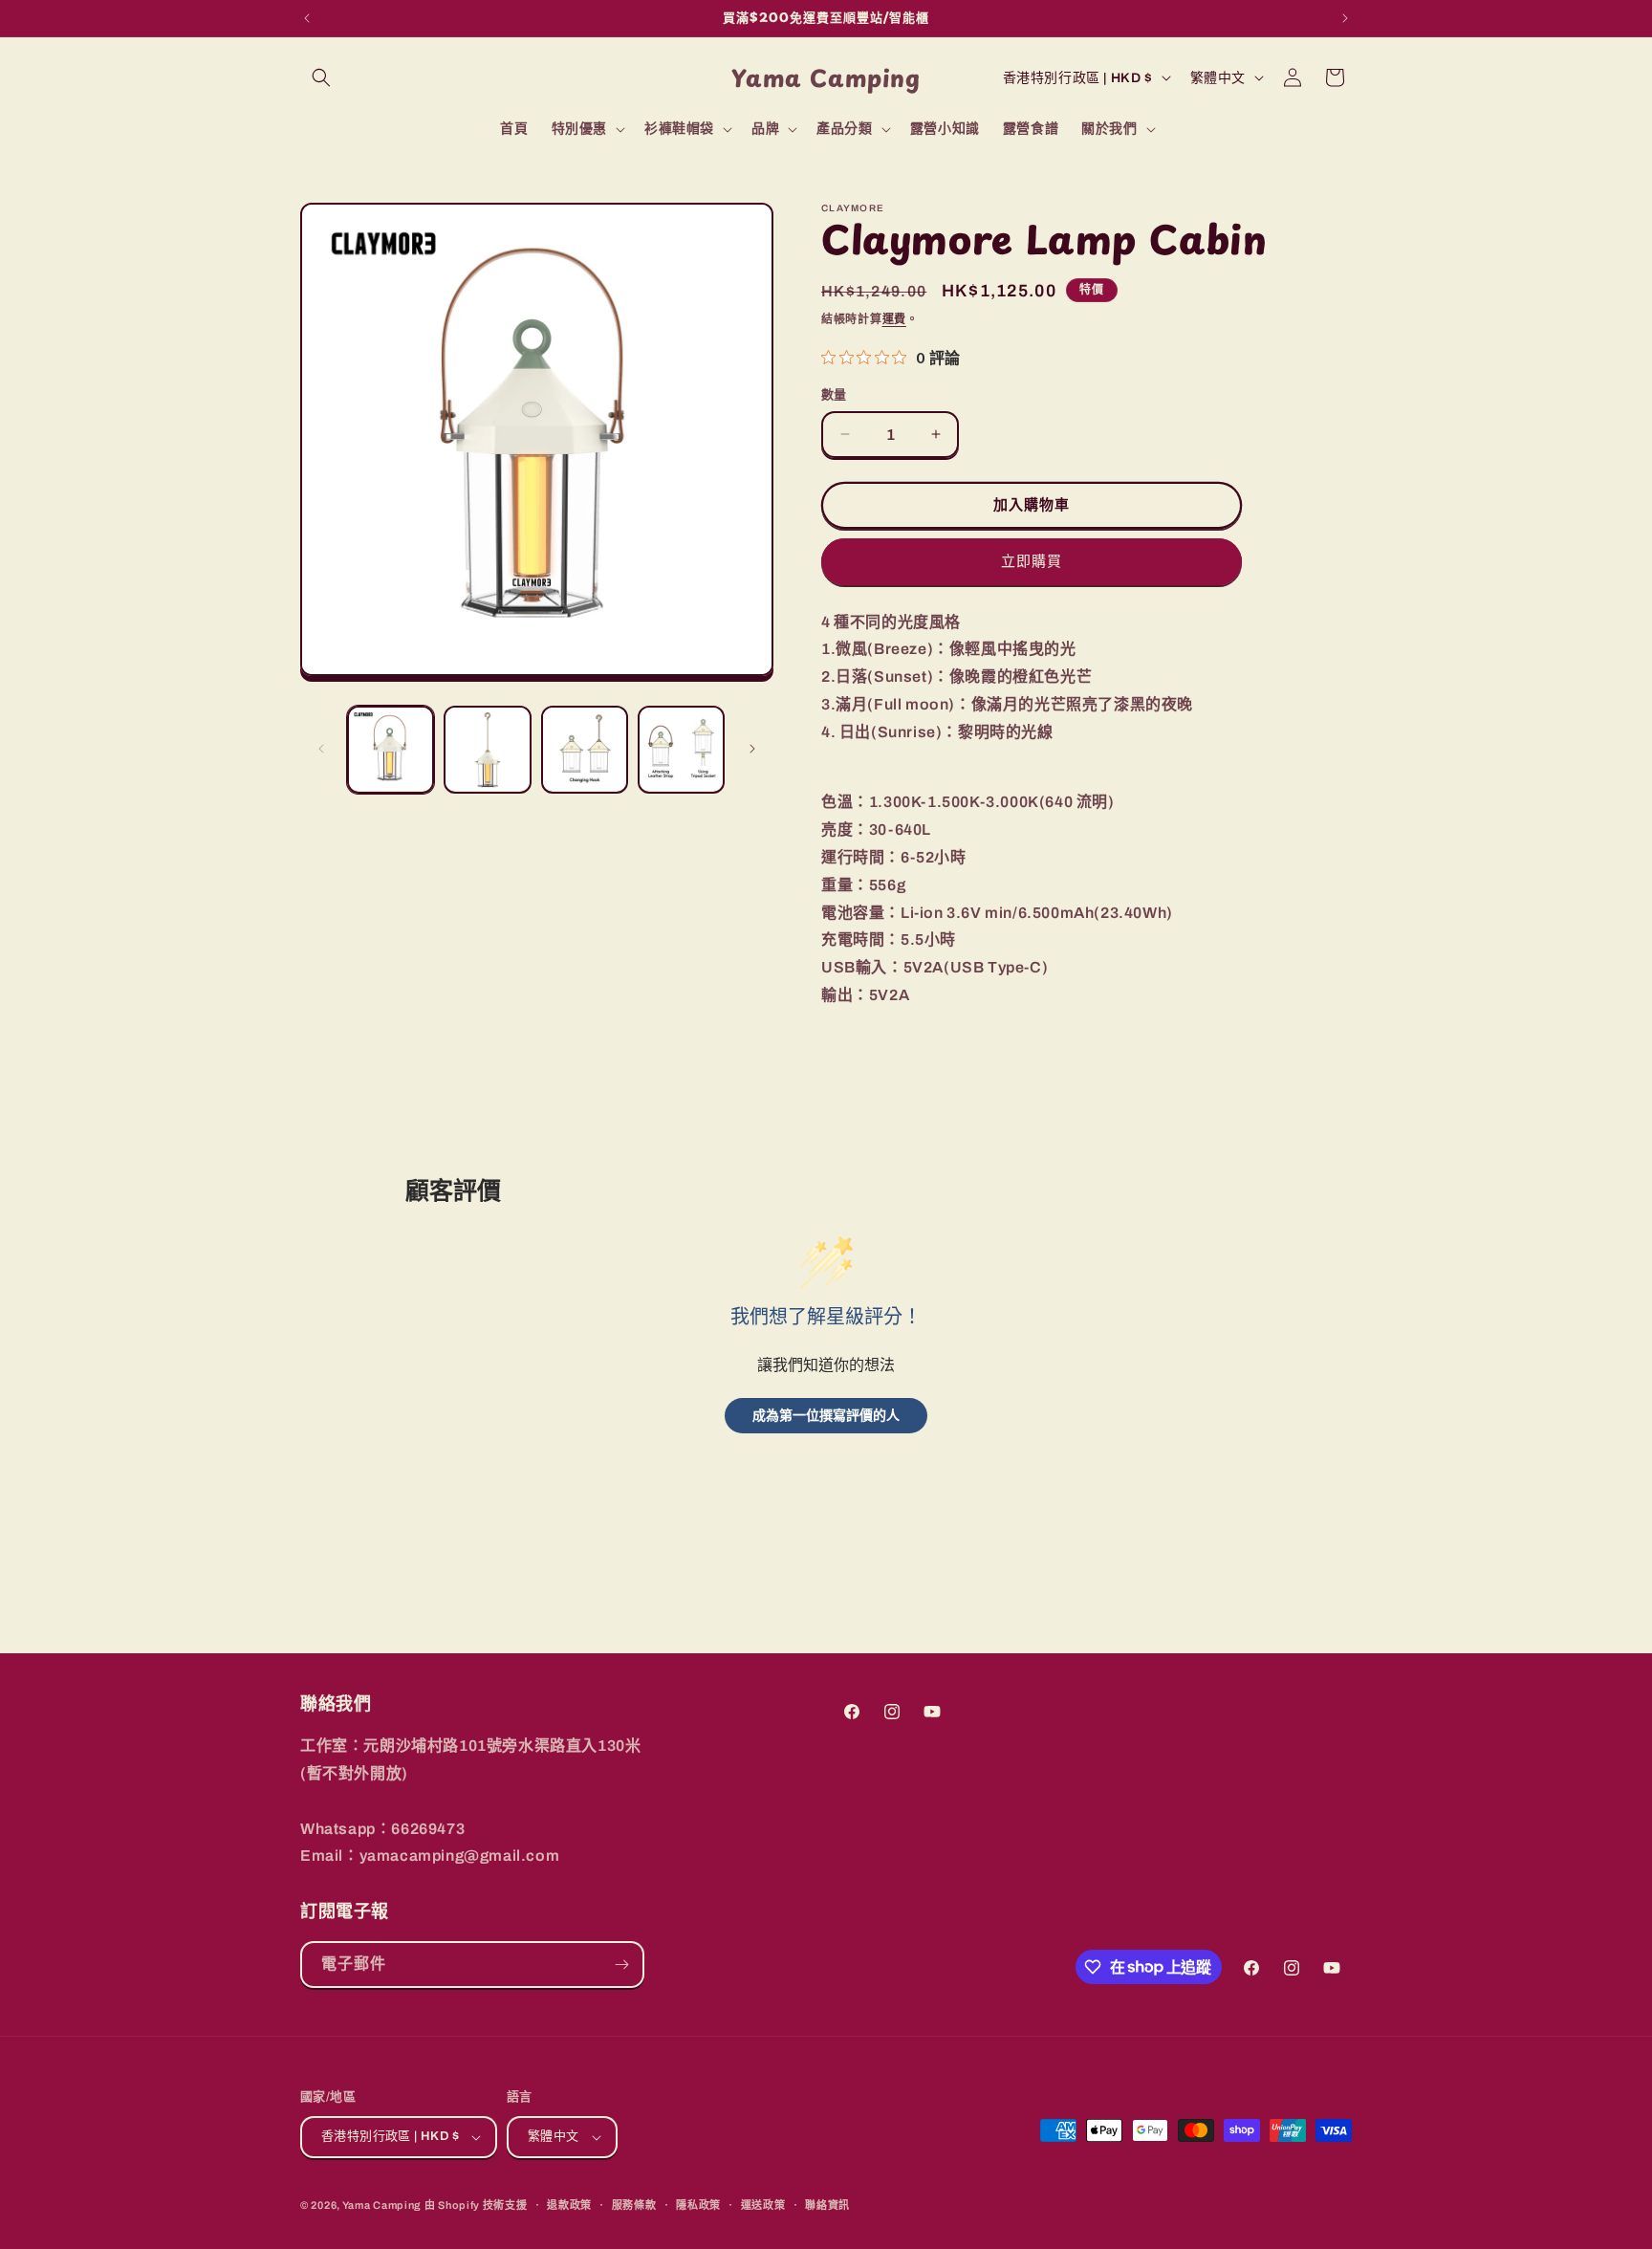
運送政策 (763, 2205)
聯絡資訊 (827, 2205)
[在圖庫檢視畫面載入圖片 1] (391, 749)
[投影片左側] (321, 749)
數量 (834, 395)
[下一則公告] (1345, 18)
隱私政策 (698, 2205)
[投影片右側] (752, 749)
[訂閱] (621, 1965)
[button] (321, 77)
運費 (894, 319)
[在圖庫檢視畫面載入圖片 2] (487, 749)
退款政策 (569, 2205)
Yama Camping (383, 2205)
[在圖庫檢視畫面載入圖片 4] (681, 749)
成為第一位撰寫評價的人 (826, 1415)
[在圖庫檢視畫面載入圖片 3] (585, 749)
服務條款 (634, 2205)
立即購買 (1032, 561)
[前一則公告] (307, 18)
